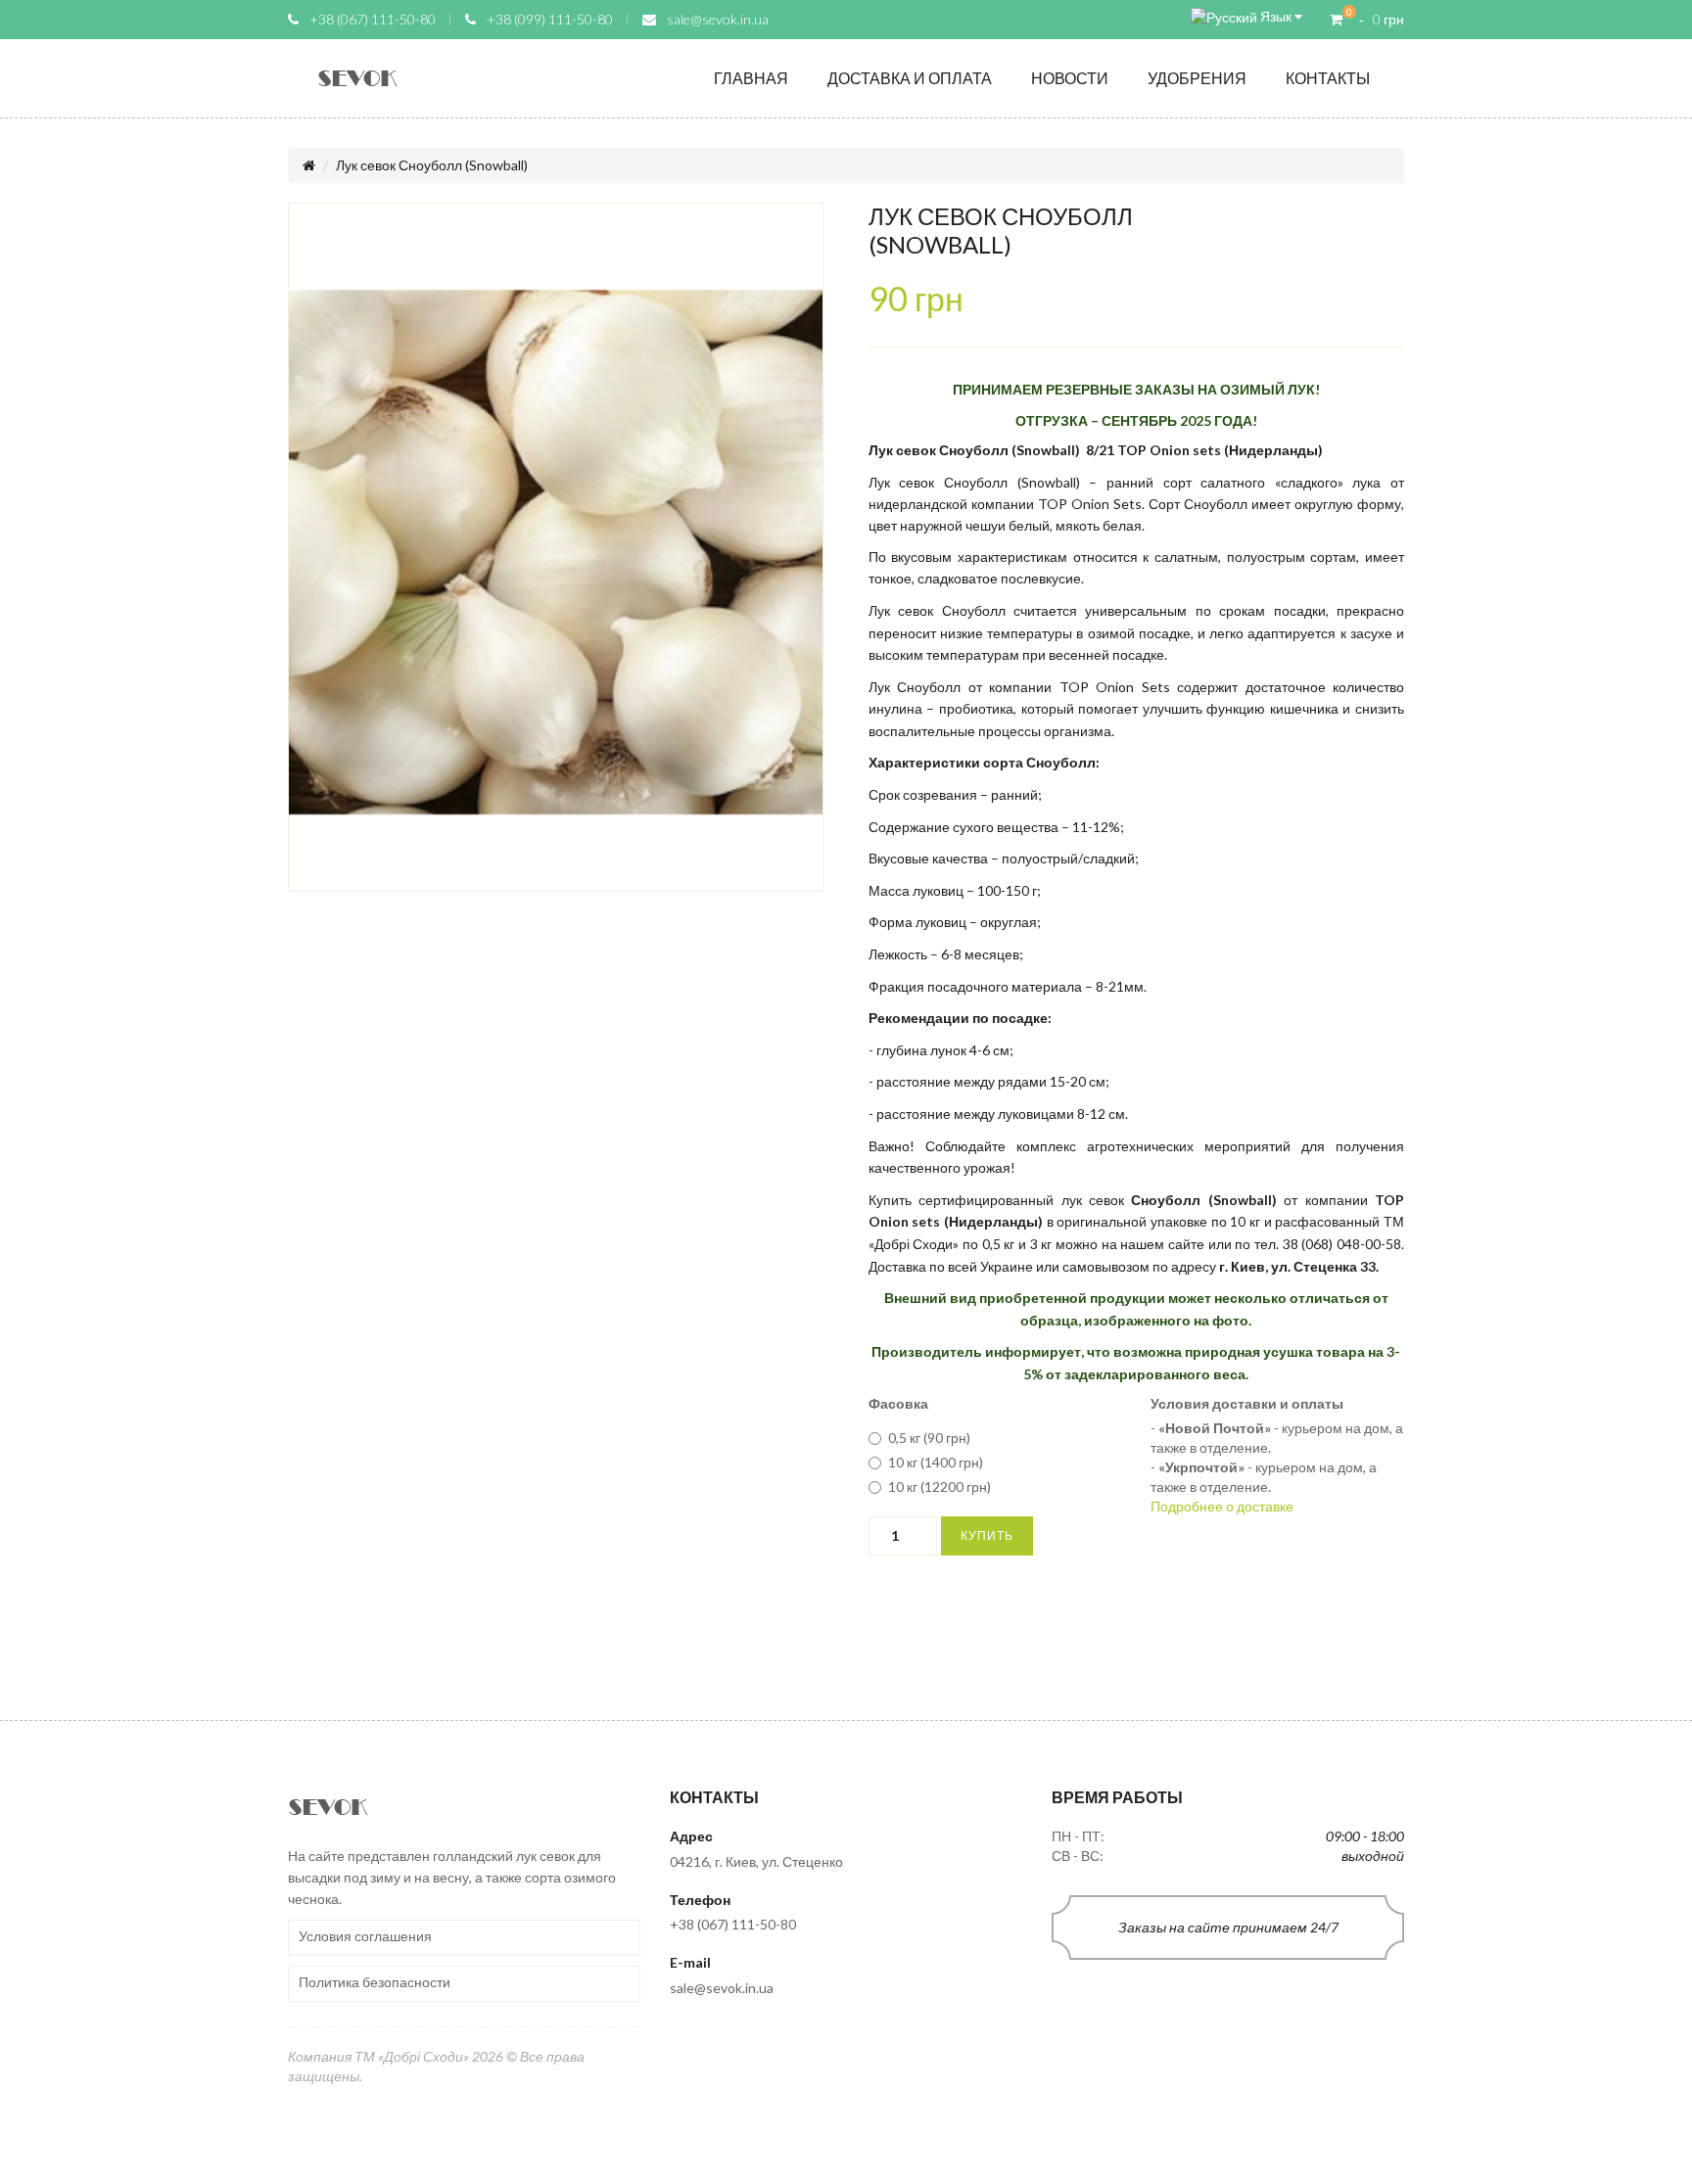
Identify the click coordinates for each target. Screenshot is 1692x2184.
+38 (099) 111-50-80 (550, 19)
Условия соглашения (365, 1936)
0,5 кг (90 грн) (929, 1438)
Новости (1070, 78)
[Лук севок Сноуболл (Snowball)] (556, 552)
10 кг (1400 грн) (936, 1462)
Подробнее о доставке (1222, 1506)
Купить (987, 1535)
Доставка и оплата (910, 78)
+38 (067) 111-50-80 (373, 19)
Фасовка (898, 1403)
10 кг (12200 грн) (940, 1487)
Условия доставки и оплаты (1247, 1403)
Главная (751, 78)
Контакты (1328, 78)
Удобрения (1197, 78)
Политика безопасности (375, 1982)
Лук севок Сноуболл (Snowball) (432, 165)
